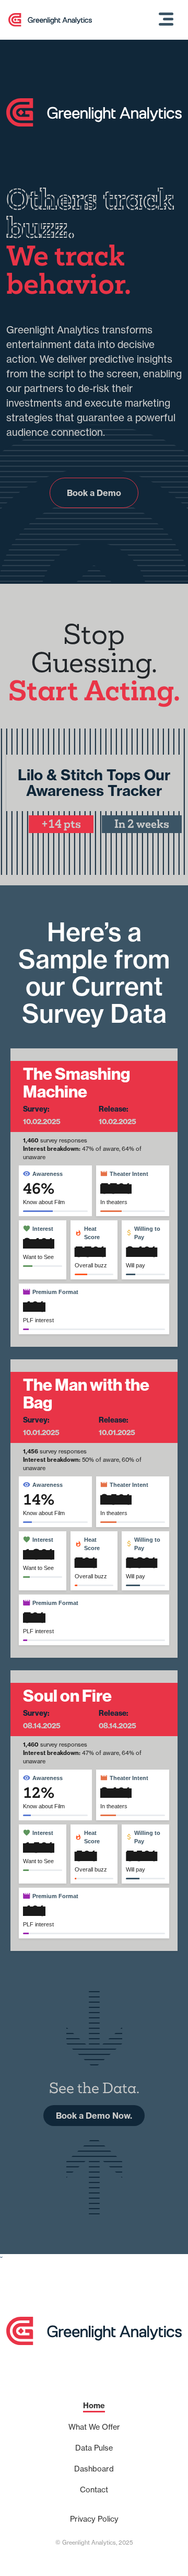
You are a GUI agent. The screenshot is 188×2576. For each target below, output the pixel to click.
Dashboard (94, 2469)
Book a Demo (94, 493)
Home (94, 2406)
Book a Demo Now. (94, 2116)
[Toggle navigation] (166, 20)
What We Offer (94, 2427)
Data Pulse (94, 2448)
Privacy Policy (94, 2519)
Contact (94, 2490)
